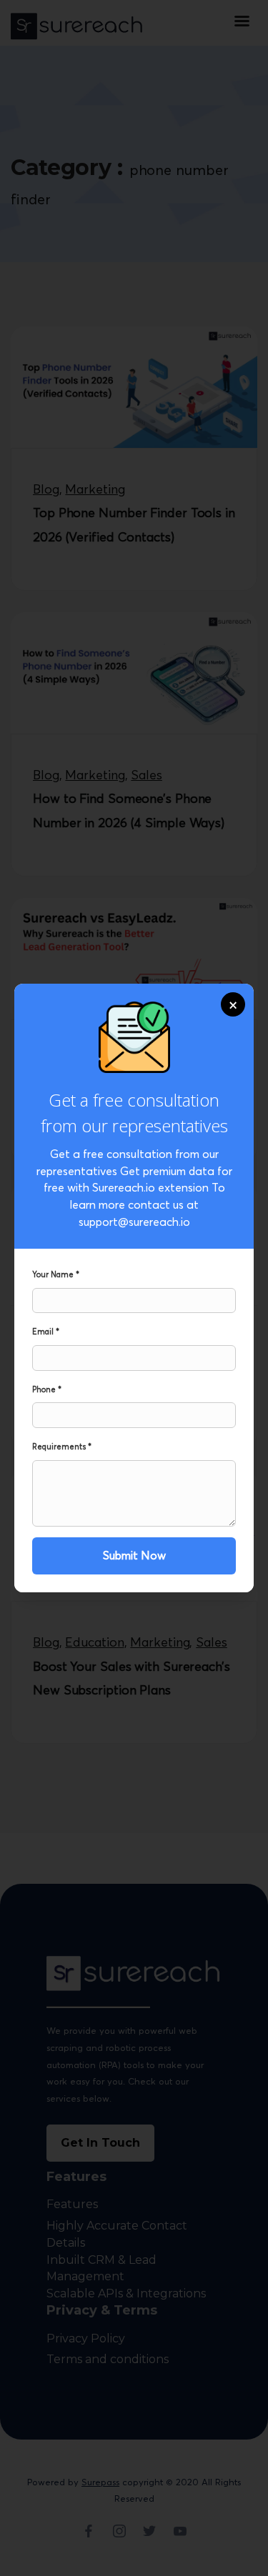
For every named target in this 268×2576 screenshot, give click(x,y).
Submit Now (134, 1555)
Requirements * (62, 1447)
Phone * (47, 1389)
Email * (46, 1332)
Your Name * (56, 1274)
